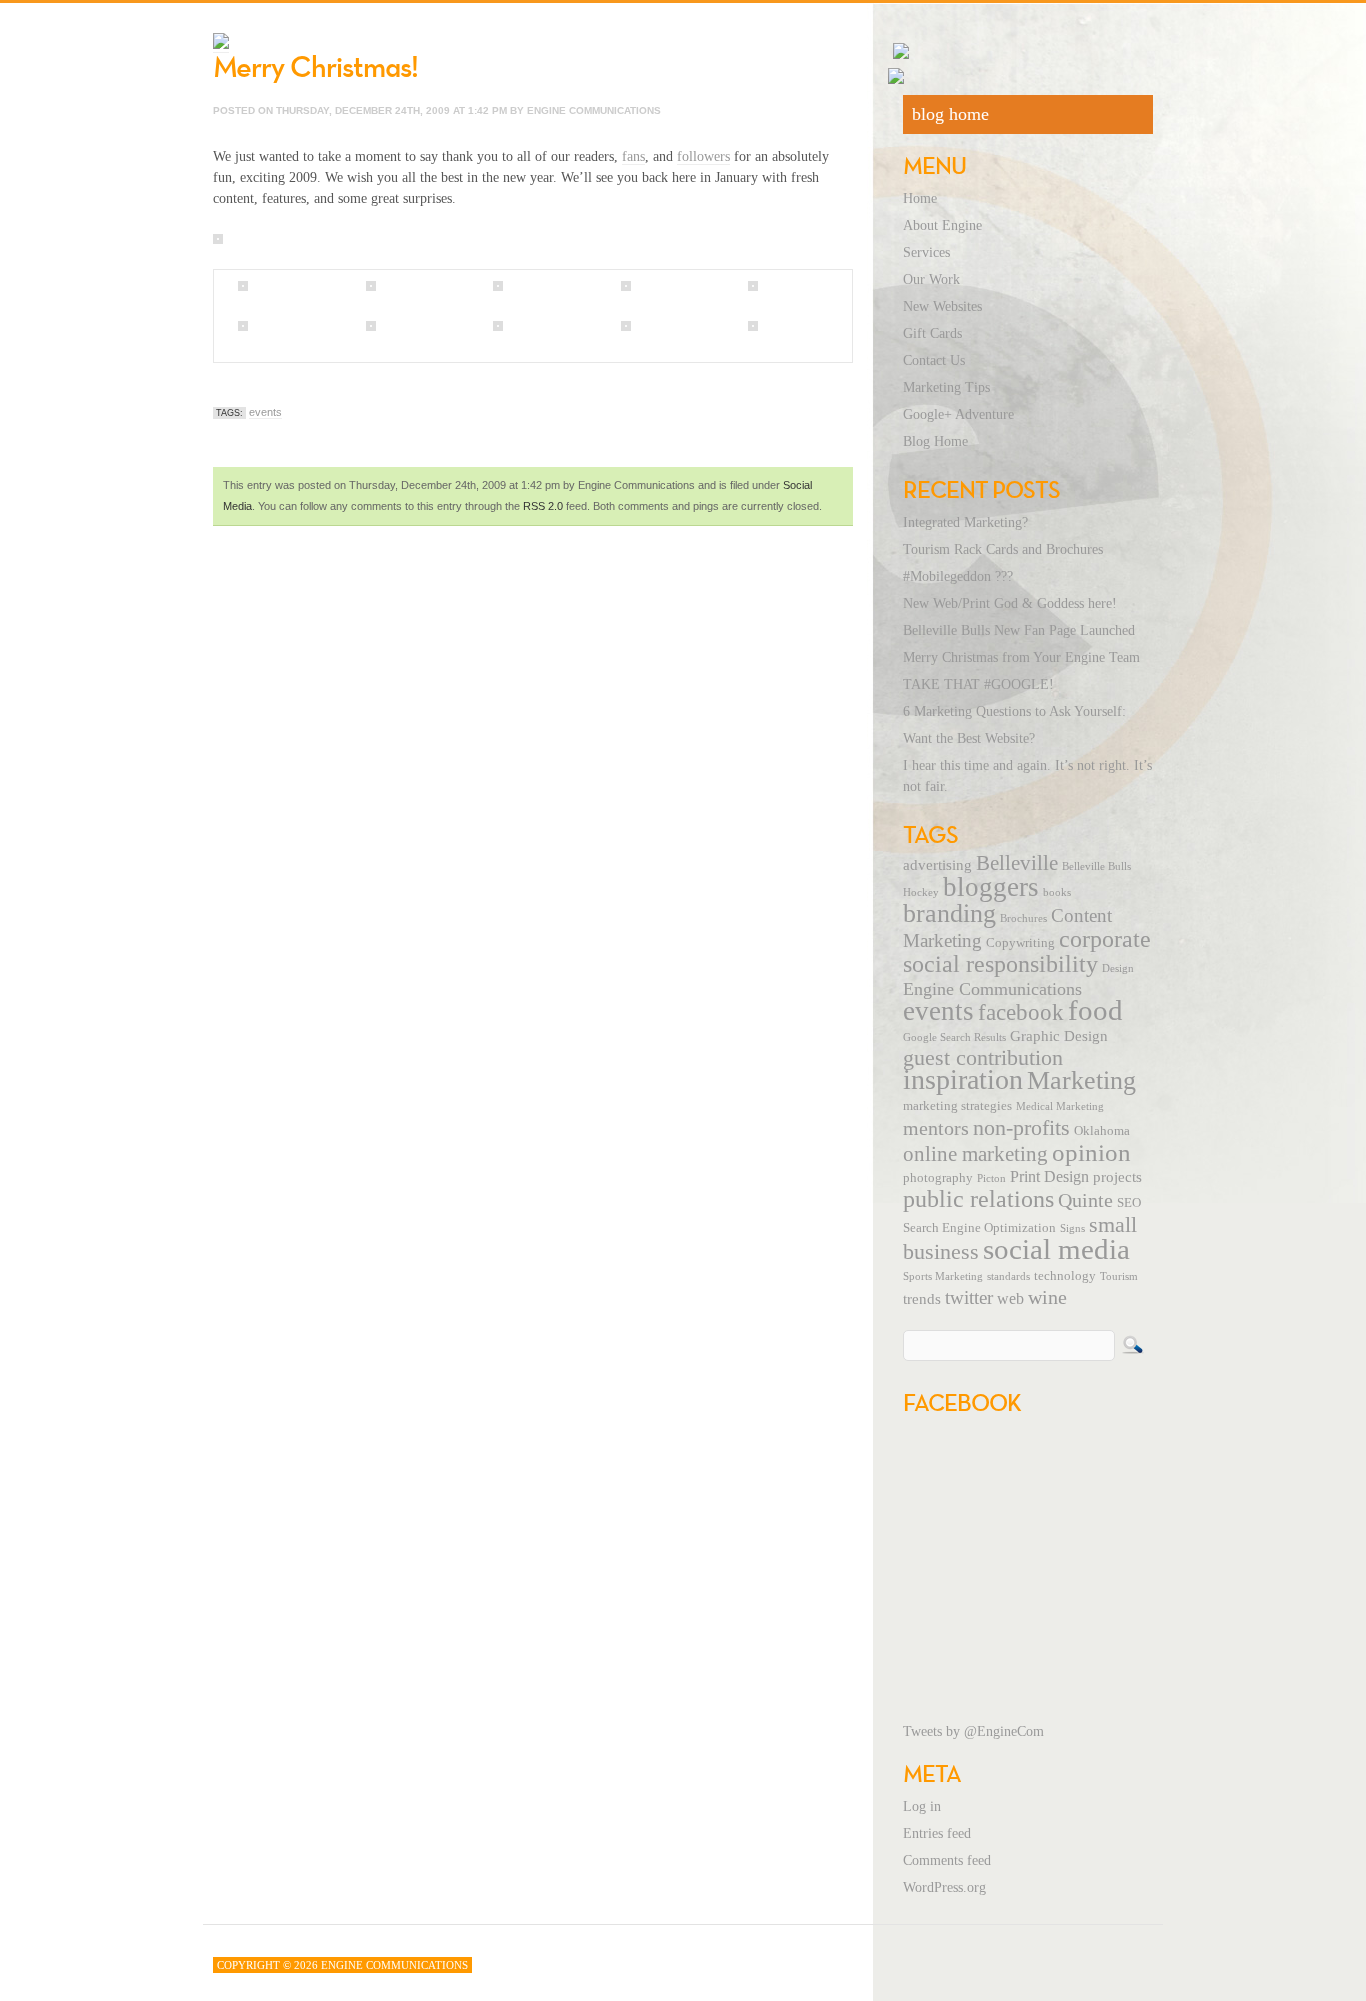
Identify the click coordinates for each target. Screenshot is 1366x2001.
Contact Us (934, 360)
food (1095, 1010)
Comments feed (947, 1860)
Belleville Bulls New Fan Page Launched (1019, 630)
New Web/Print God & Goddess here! (1010, 603)
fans (633, 156)
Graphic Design (1059, 1036)
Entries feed (937, 1833)
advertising (937, 865)
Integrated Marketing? (965, 522)
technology (1065, 1276)
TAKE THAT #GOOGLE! (978, 684)
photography (938, 1178)
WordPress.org (944, 1887)
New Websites (942, 306)
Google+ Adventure (958, 414)
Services (926, 252)
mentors (936, 1128)
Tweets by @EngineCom (973, 1731)
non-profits (1021, 1127)
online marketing (975, 1154)
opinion (1091, 1152)
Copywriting (1020, 943)
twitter (969, 1297)
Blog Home (935, 441)
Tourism (1119, 1276)
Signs (1072, 1228)
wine (1047, 1297)
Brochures (1023, 918)
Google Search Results (954, 1037)
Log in (922, 1806)
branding (949, 913)
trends (922, 1299)
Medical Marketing (1060, 1106)
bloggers (991, 887)
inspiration (963, 1079)
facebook (1021, 1012)
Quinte (1085, 1200)
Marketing (1081, 1080)
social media (1056, 1249)
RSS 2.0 (543, 506)
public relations (978, 1199)
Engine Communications (992, 989)
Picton (991, 1178)
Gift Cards (932, 333)
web (1010, 1299)
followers (703, 156)
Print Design (1049, 1177)
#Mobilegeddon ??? (958, 576)
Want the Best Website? (969, 738)
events (265, 412)
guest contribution (983, 1058)
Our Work (931, 279)
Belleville (1017, 863)
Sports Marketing (943, 1276)
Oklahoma (1102, 1131)
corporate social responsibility (1027, 951)
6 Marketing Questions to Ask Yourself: (1014, 711)
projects (1117, 1177)
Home (920, 198)
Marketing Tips (946, 387)
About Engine (942, 225)
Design (1118, 968)
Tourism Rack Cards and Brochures (1003, 549)
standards (1008, 1276)
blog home (950, 114)
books (1057, 892)
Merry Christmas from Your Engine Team (1021, 657)
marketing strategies (957, 1106)
